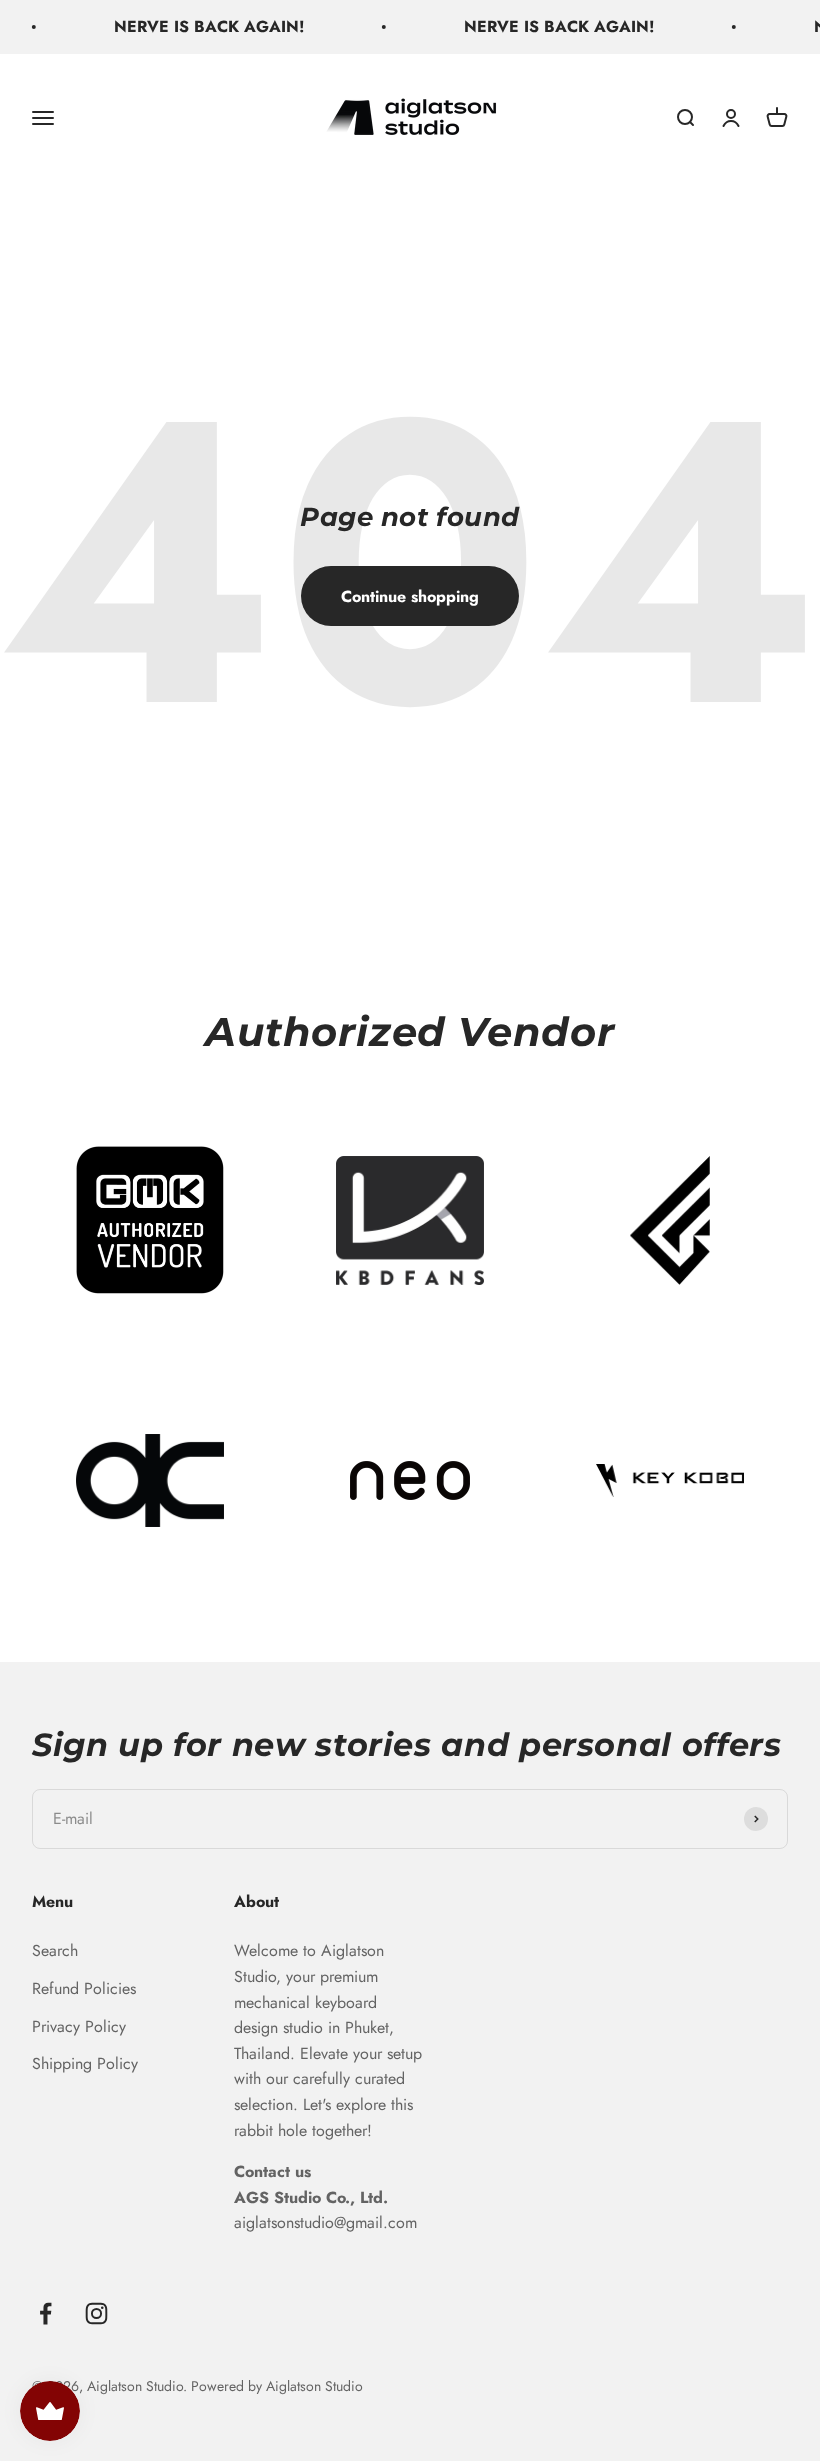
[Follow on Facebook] (45, 2313)
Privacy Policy (79, 2026)
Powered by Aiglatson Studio (277, 2386)
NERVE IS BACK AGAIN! (190, 26)
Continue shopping (410, 596)
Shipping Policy (85, 2063)
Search (55, 1950)
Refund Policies (84, 1988)
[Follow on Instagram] (96, 2313)
